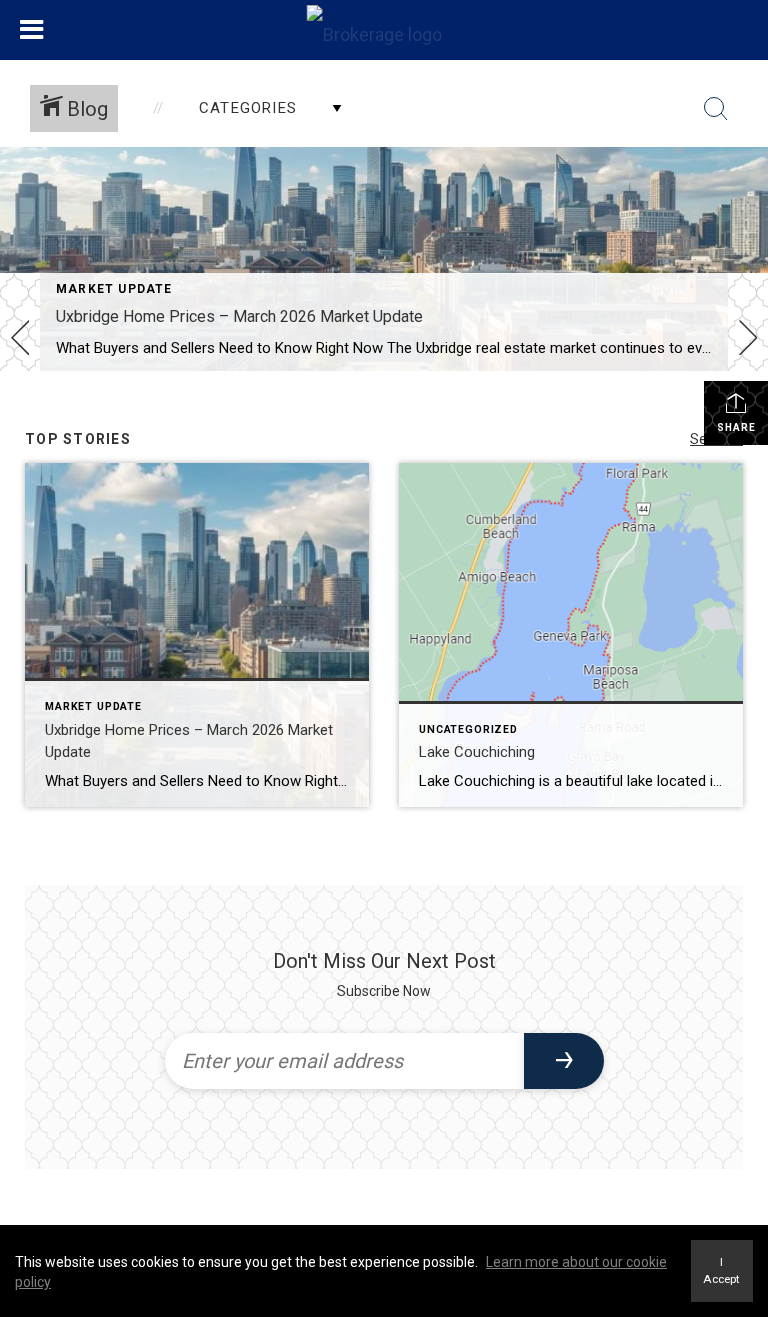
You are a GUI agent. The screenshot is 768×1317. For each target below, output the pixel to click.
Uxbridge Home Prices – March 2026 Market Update (239, 316)
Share (736, 427)
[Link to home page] (384, 30)
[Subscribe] (564, 1061)
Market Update (114, 289)
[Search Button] (716, 109)
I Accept (721, 1270)
